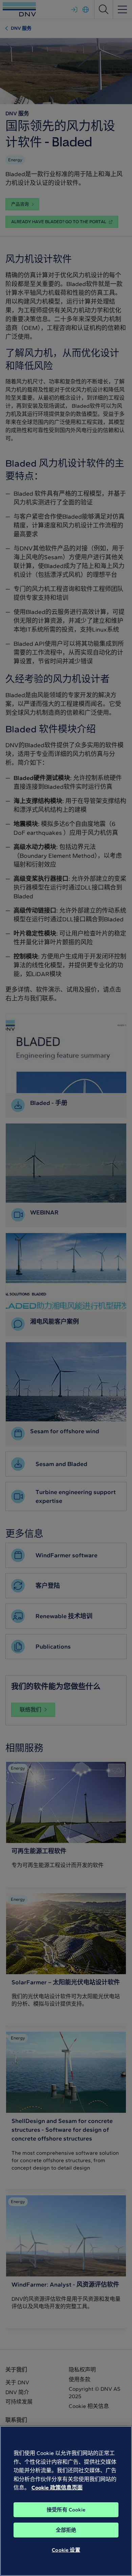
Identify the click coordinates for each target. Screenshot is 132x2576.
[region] (66, 2501)
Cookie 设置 (66, 2550)
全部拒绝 (66, 2530)
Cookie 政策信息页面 (57, 2488)
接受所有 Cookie (66, 2510)
